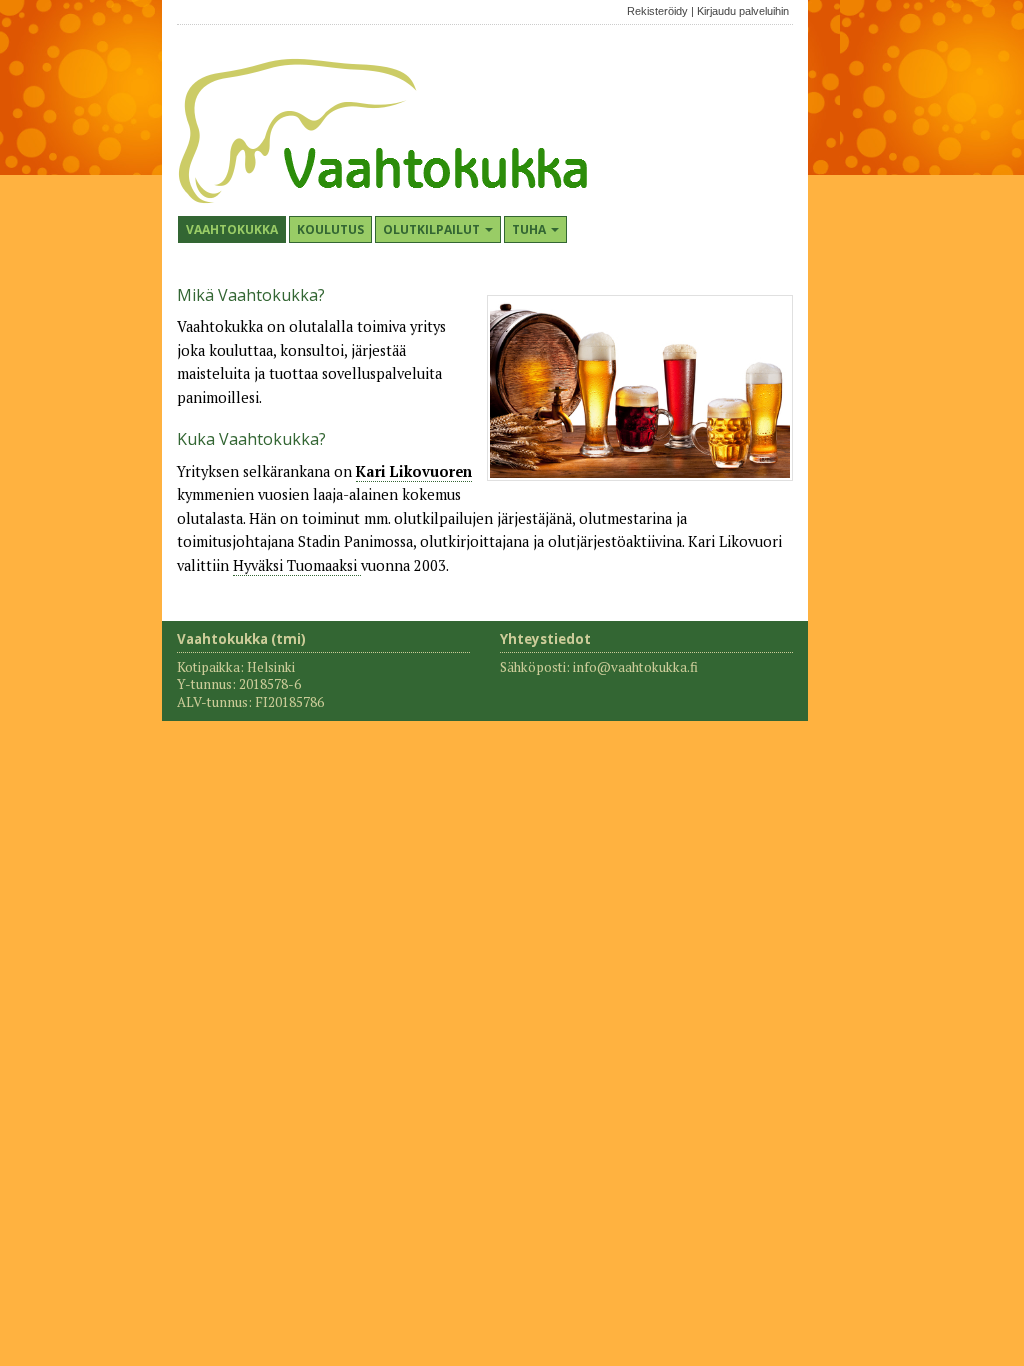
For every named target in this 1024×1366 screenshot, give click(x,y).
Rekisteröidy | (660, 11)
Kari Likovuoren (414, 471)
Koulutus (330, 229)
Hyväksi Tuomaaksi (297, 565)
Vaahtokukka (232, 229)
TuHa (530, 229)
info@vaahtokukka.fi (635, 667)
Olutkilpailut (433, 229)
